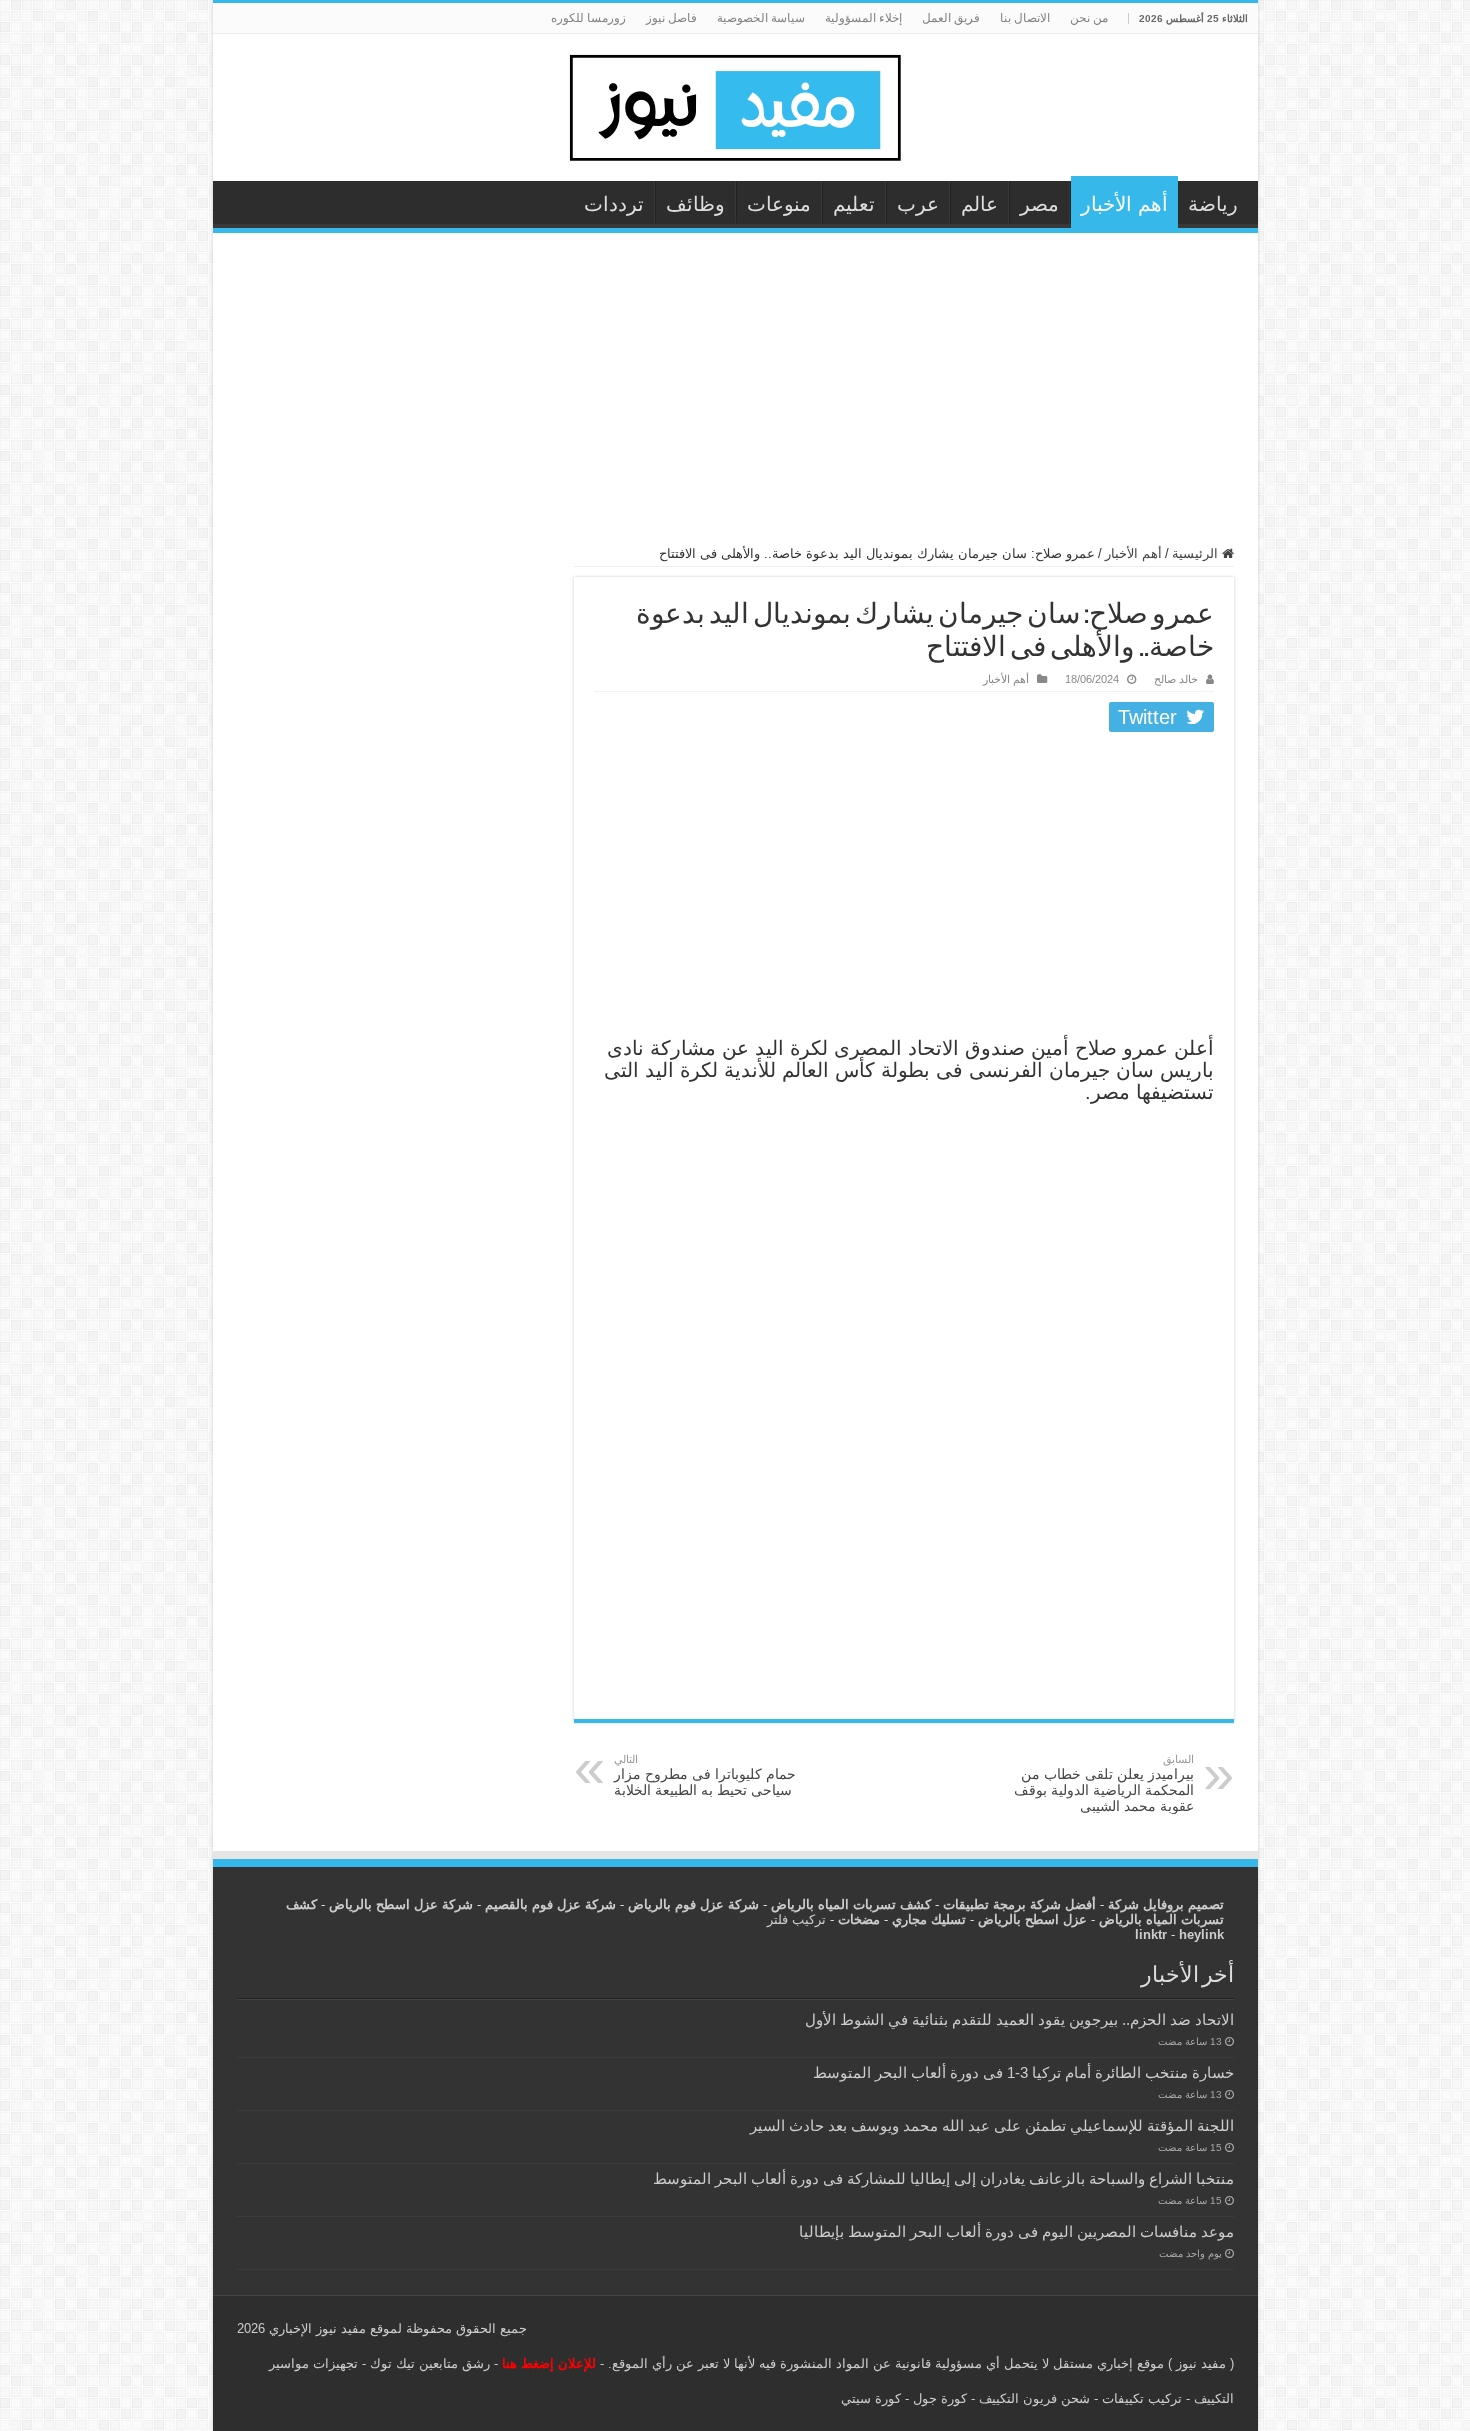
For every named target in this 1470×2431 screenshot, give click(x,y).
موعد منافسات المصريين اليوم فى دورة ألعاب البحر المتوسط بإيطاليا (1016, 2231)
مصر (1039, 204)
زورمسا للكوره (588, 18)
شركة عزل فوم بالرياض (693, 1904)
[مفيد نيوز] (735, 104)
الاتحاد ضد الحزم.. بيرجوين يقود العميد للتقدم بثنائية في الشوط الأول (1019, 2019)
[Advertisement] (735, 398)
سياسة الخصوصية (761, 18)
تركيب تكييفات (1142, 2398)
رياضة (1213, 204)
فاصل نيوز (671, 18)
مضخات (859, 1919)
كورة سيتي (871, 2398)
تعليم (854, 204)
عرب (918, 204)
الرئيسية (1197, 553)
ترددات (614, 204)
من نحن (1089, 18)
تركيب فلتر (796, 1919)
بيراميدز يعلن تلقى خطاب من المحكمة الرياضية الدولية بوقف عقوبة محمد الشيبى (1104, 1783)
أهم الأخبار (1124, 204)
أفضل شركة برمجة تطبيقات (1019, 1904)
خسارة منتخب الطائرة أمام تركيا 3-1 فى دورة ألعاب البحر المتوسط (1023, 2072)
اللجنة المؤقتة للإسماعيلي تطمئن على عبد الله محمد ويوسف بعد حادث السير (992, 2125)
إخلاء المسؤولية (863, 18)
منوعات (779, 204)
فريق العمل (951, 18)
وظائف (695, 204)
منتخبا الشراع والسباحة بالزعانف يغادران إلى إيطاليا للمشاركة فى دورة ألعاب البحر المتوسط (943, 2178)
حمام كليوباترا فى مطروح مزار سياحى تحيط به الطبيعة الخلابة (705, 1775)
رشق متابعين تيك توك (430, 2363)
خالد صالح (1176, 679)
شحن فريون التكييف (1034, 2398)
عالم (979, 204)
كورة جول (938, 2398)
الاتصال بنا (1025, 18)
